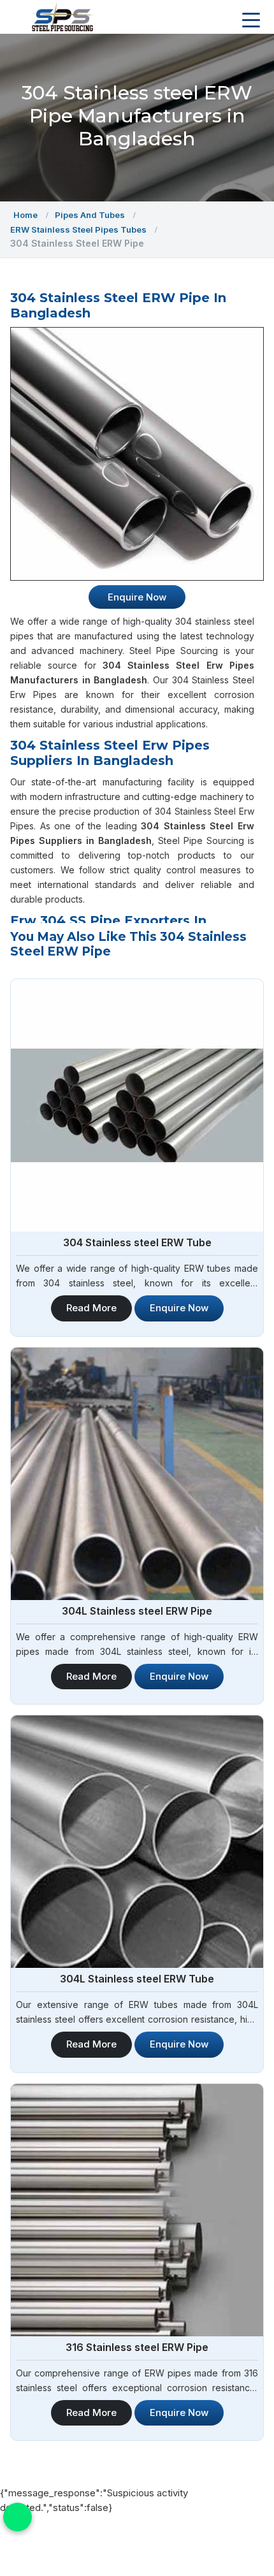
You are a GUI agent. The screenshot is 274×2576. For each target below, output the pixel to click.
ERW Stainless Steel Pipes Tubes (78, 229)
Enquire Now (179, 1308)
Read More (91, 1308)
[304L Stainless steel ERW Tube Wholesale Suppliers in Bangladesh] (137, 1842)
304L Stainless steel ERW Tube (137, 1979)
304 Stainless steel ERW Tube (137, 1242)
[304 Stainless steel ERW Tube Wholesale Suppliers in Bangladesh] (137, 1105)
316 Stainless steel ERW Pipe (137, 2347)
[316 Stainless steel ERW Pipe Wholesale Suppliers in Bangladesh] (137, 2210)
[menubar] (251, 20)
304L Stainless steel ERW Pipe (137, 1611)
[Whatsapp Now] (18, 2517)
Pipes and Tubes (90, 215)
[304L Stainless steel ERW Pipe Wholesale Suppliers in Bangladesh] (137, 1474)
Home (25, 215)
